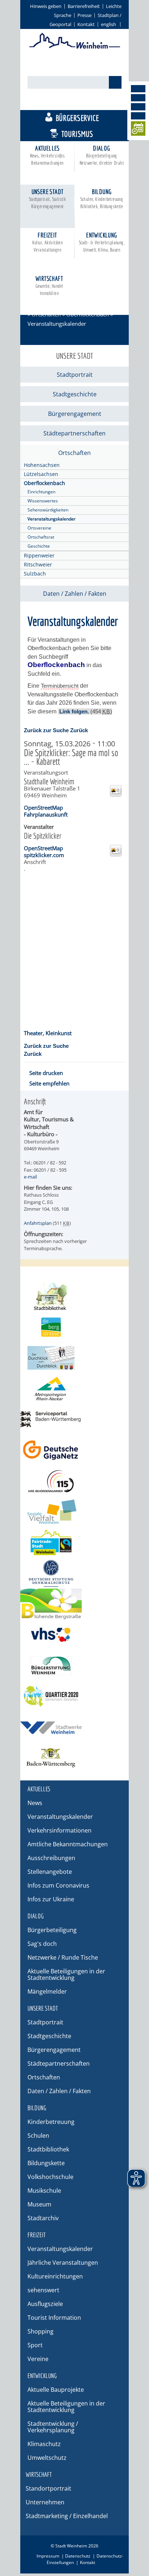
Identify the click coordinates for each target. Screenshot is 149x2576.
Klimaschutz (44, 2444)
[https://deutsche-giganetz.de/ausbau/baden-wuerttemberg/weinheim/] (74, 1450)
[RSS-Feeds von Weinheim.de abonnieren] (138, 116)
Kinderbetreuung (51, 2122)
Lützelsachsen (41, 474)
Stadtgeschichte (75, 394)
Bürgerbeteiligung (52, 1930)
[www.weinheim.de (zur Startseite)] (75, 47)
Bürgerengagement (75, 414)
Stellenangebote (50, 1872)
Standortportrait (48, 2488)
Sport (35, 2345)
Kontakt (86, 24)
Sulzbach (35, 574)
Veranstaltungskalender (52, 519)
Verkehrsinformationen (59, 1830)
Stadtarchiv (43, 2218)
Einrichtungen (41, 492)
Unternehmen (45, 2502)
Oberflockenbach (88, 314)
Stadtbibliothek (48, 2149)
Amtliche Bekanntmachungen (68, 1844)
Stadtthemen (78, 102)
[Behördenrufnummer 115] (74, 1481)
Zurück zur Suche (46, 730)
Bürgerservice (77, 118)
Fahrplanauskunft (46, 814)
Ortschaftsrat (41, 537)
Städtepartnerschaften (74, 433)
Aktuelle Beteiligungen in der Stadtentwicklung (66, 1974)
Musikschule (44, 2191)
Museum (39, 2204)
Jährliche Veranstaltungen (63, 2263)
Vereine (38, 2359)
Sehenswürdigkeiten (48, 510)
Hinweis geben (46, 6)
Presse (84, 15)
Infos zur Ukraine (51, 1899)
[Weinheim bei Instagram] (138, 98)
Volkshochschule (50, 2177)
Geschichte (39, 546)
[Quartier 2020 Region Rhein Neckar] (74, 1696)
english (108, 24)
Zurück (79, 730)
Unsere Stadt (48, 199)
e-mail (30, 1177)
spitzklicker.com (44, 855)
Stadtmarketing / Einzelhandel (67, 2516)
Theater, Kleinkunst (48, 1033)
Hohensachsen (42, 465)
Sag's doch (42, 1944)
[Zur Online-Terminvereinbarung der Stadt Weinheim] (138, 130)
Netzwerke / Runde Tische (63, 1957)
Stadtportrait (75, 375)
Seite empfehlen (49, 1083)
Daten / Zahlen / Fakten (75, 594)
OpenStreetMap (43, 808)
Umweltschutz (47, 2458)
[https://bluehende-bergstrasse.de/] (74, 1604)
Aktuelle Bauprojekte (56, 2390)
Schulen (38, 2136)
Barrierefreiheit (84, 6)
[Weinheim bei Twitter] (138, 107)
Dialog (102, 155)
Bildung (102, 199)
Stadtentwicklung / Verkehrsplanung (53, 2427)
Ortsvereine (39, 528)
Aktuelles (48, 155)
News (35, 1803)
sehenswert (43, 2290)
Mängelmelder (47, 1991)
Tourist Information (54, 2318)
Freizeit (48, 242)
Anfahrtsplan (38, 1223)
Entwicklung (102, 242)
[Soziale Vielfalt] (74, 1512)
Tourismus (77, 134)
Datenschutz (78, 2556)
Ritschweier (38, 564)
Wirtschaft (49, 285)
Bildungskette (46, 2163)
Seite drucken (46, 1073)
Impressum (48, 2556)
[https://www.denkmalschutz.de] (74, 1573)
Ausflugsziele (45, 2304)
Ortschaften (46, 314)
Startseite (39, 305)
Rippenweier (39, 555)
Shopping (41, 2331)
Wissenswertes (43, 501)
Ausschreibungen (51, 1858)
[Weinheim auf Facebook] (138, 89)
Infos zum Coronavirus (58, 1885)
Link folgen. (74, 711)
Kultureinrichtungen (55, 2276)
